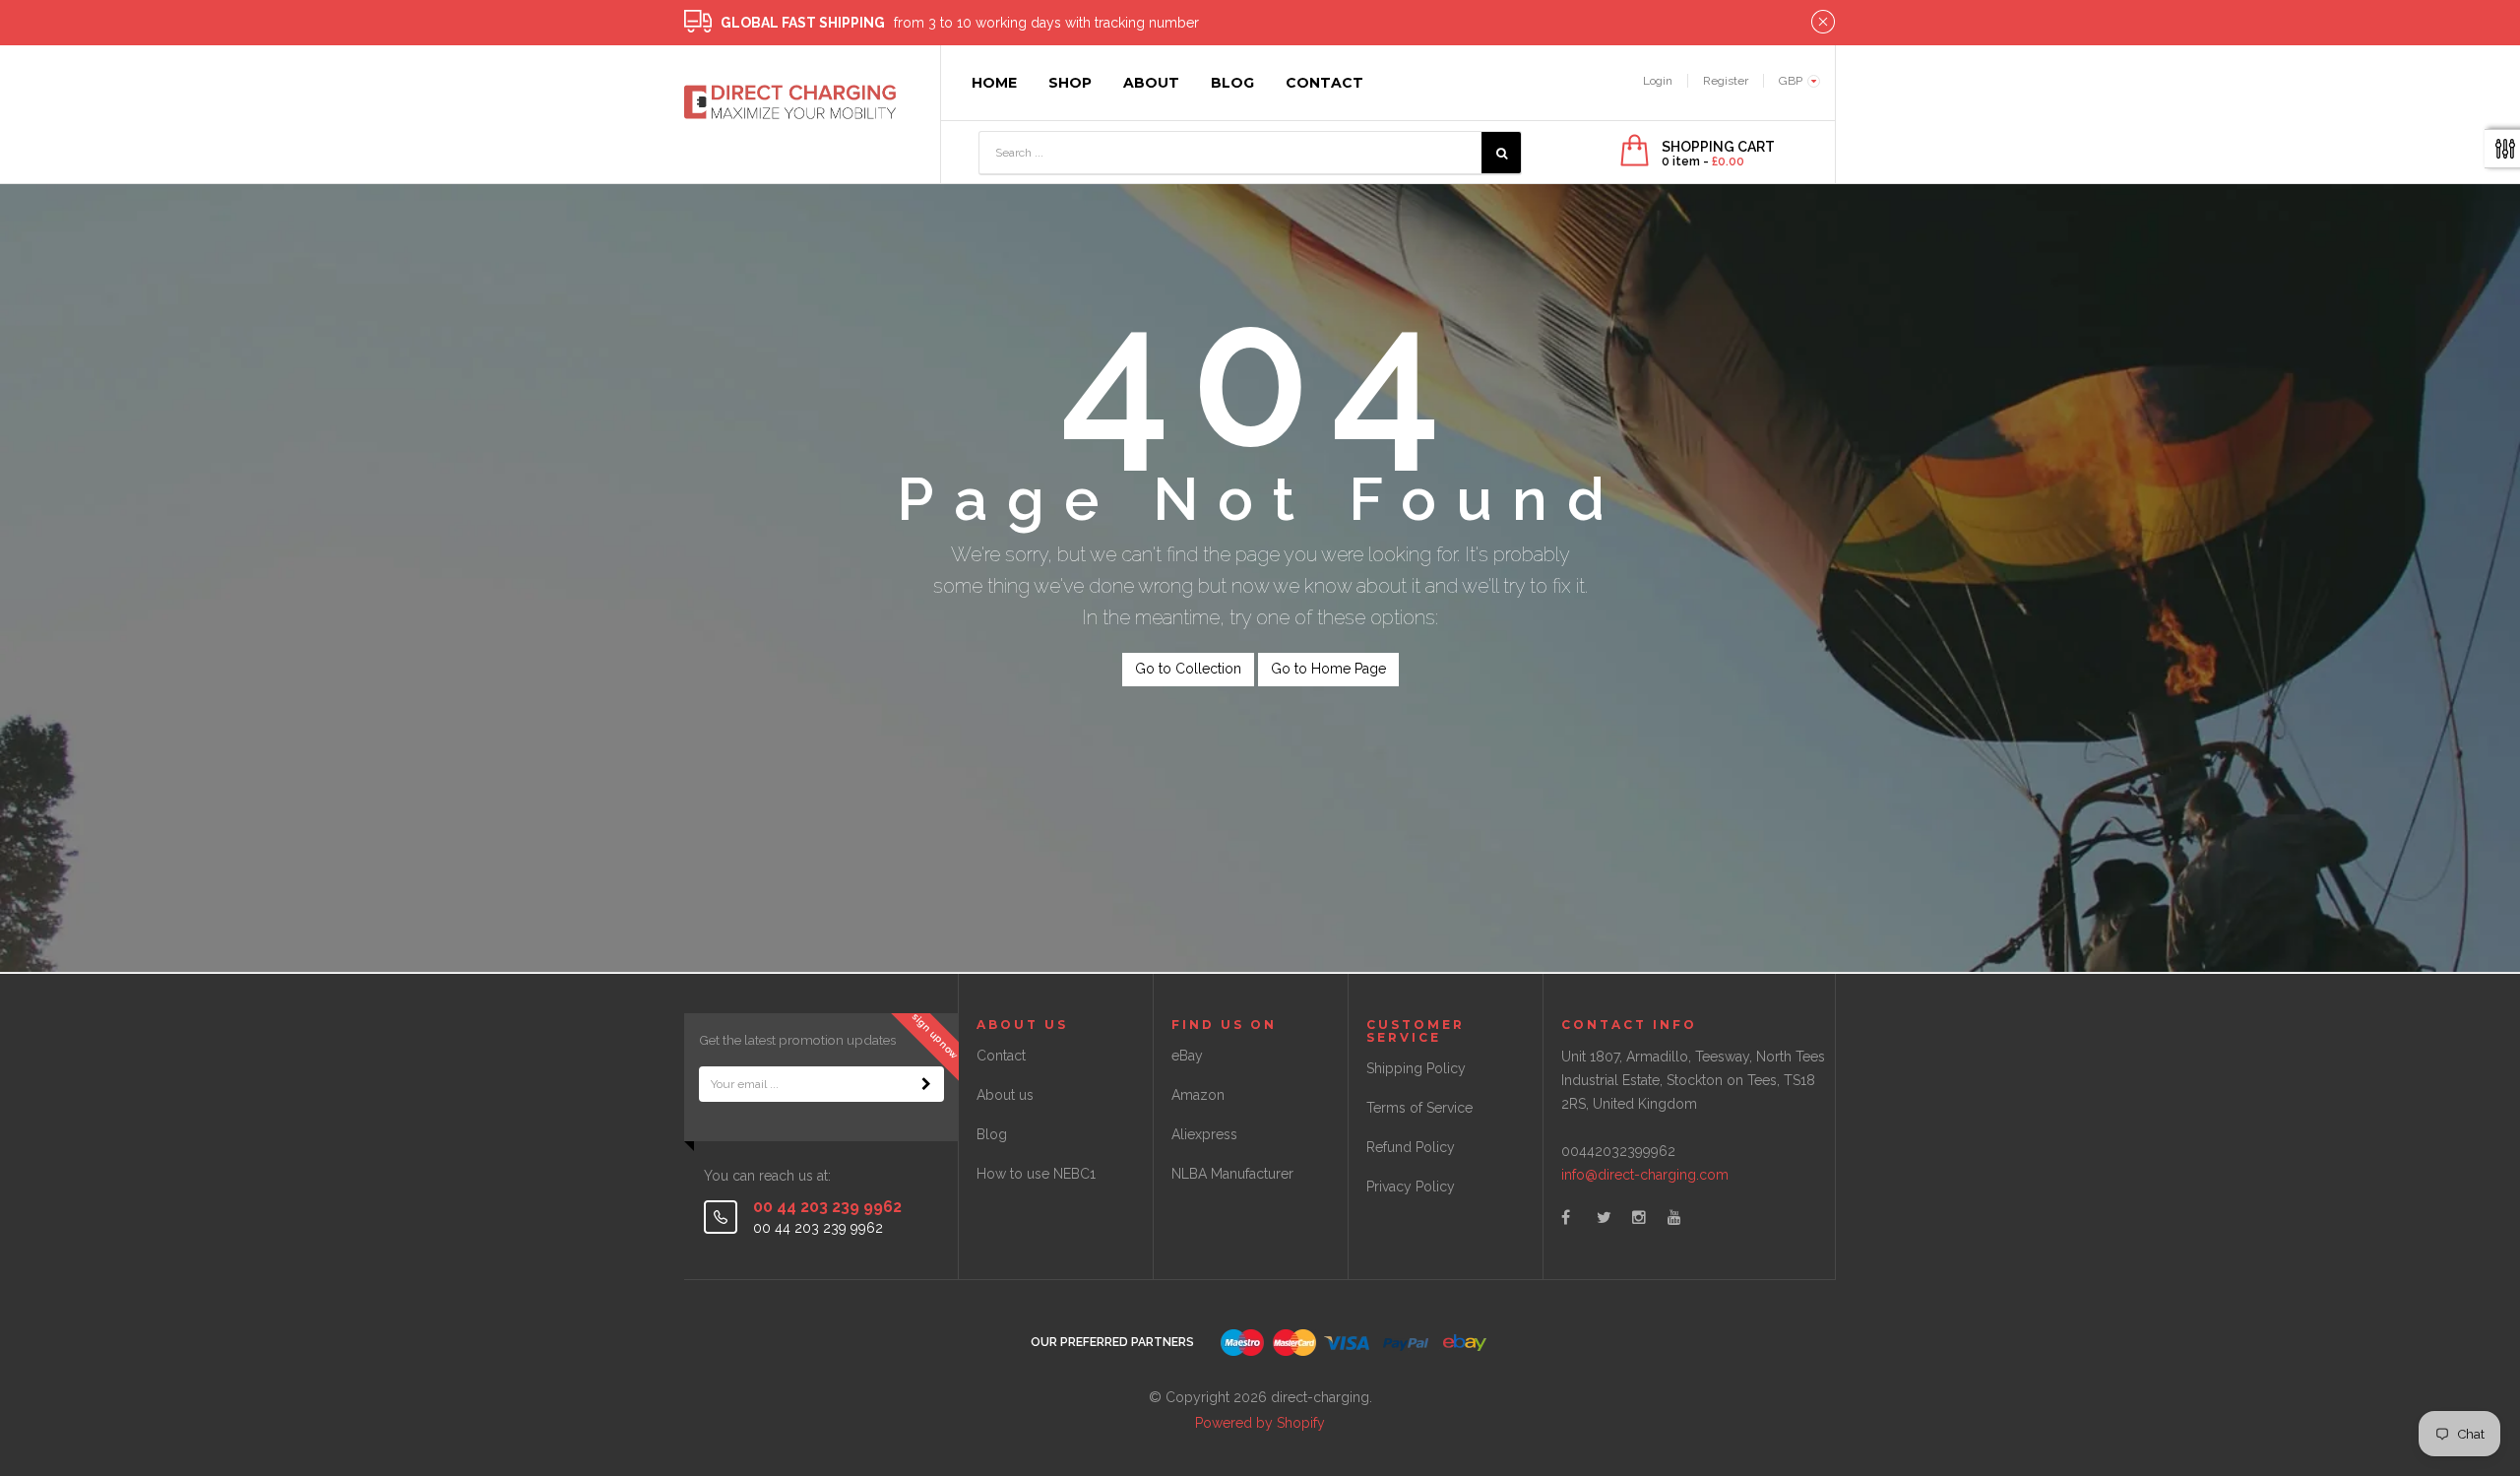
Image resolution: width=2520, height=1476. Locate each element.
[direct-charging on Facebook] (1566, 1218)
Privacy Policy (1411, 1187)
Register (1726, 81)
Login (1658, 81)
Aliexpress (1204, 1134)
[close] (1823, 23)
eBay (1187, 1056)
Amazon (1198, 1095)
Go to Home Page (1328, 669)
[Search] (1501, 153)
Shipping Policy (1416, 1068)
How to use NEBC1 (1036, 1174)
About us (1005, 1095)
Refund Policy (1411, 1147)
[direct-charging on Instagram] (1639, 1218)
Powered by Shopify (1260, 1423)
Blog (992, 1134)
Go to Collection (1188, 669)
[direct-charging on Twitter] (1604, 1218)
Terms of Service (1419, 1108)
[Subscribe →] (926, 1084)
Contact (1001, 1056)
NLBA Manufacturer (1232, 1174)
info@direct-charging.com (1645, 1175)
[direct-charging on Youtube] (1674, 1218)
